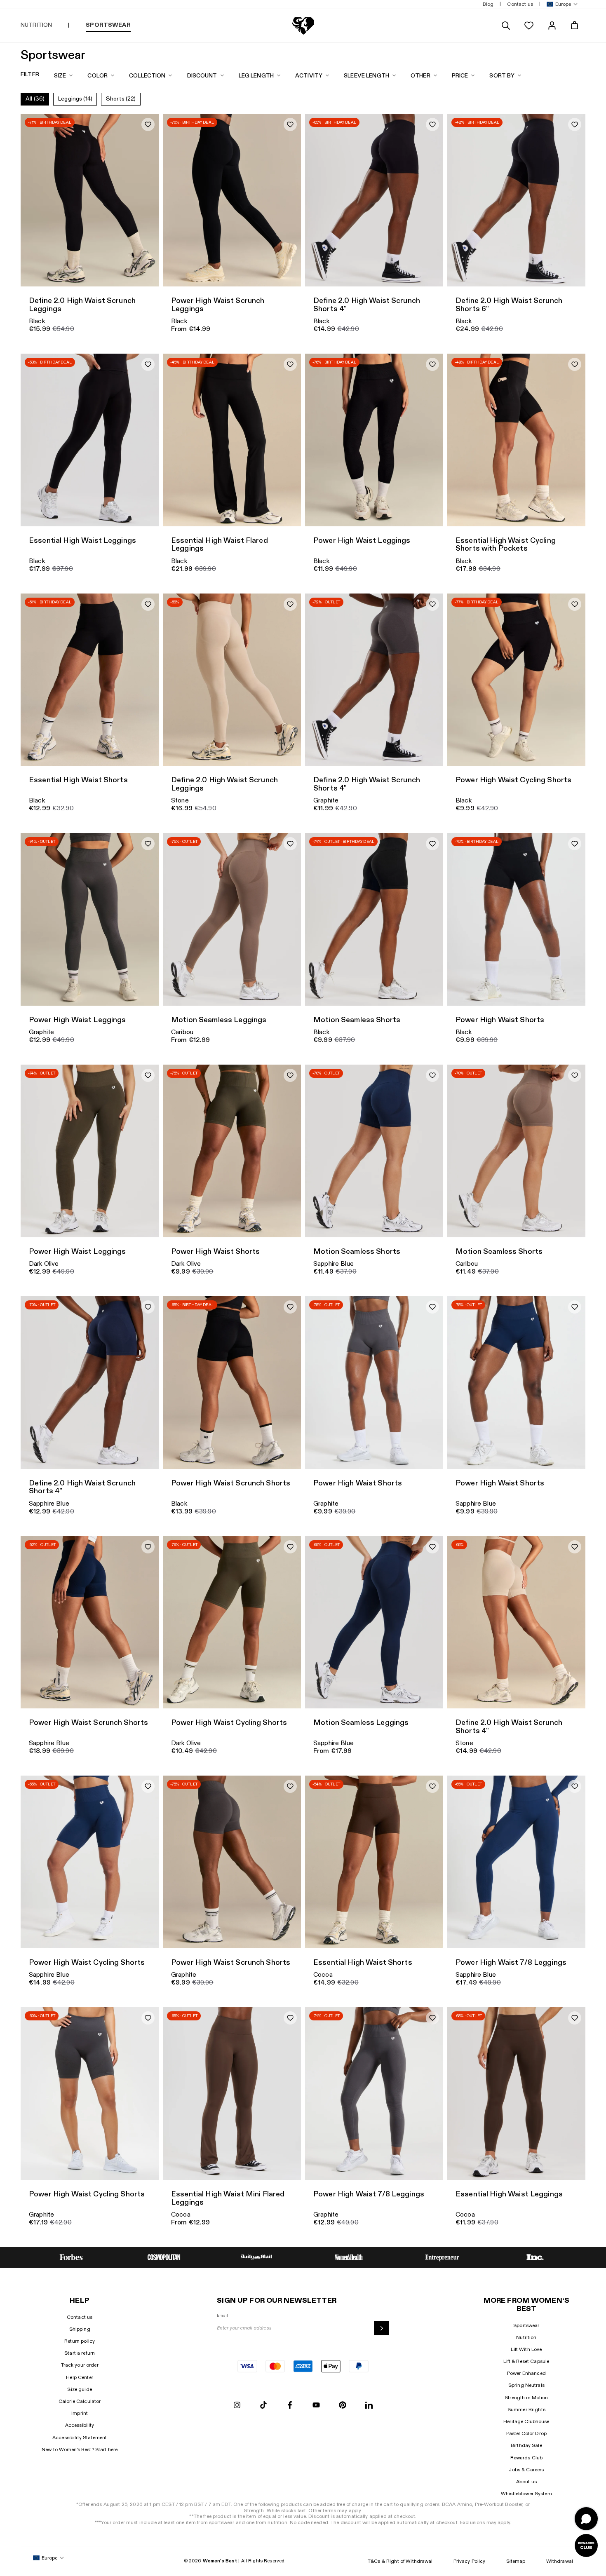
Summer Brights (526, 2409)
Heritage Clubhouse (526, 2421)
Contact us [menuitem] (520, 4)
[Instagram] (237, 2406)
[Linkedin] (369, 2406)
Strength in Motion (526, 2398)
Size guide (79, 2389)
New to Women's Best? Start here (80, 2449)
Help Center (80, 2377)
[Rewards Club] (586, 2546)
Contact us (80, 2317)
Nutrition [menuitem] (36, 25)
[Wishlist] (529, 26)
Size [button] (60, 76)
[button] (560, 4)
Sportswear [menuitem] (108, 25)
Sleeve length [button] (366, 76)
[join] (381, 2328)
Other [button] (420, 76)
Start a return (80, 2353)
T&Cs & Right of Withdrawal (400, 2561)
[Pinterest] (343, 2406)
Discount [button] (202, 76)
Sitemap (516, 2561)
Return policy (80, 2341)
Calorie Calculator (80, 2401)
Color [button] (97, 76)
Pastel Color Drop (526, 2433)
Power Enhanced (526, 2373)
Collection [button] (147, 76)
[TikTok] (263, 2406)
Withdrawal (560, 2561)
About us (526, 2482)
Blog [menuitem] (488, 4)
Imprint (80, 2413)
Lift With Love (526, 2349)
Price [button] (460, 76)
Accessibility (80, 2425)
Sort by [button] (502, 76)
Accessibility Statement (80, 2438)
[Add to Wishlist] (148, 124)
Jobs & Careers (526, 2470)
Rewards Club (527, 2458)
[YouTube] (316, 2406)
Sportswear (526, 2325)
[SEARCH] (506, 26)
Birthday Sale (526, 2445)
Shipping (80, 2329)
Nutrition (526, 2337)
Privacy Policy (470, 2561)
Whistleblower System (526, 2494)
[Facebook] (290, 2406)
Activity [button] (309, 76)
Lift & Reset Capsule (526, 2361)
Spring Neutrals (526, 2385)
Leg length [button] (256, 76)
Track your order (80, 2365)
